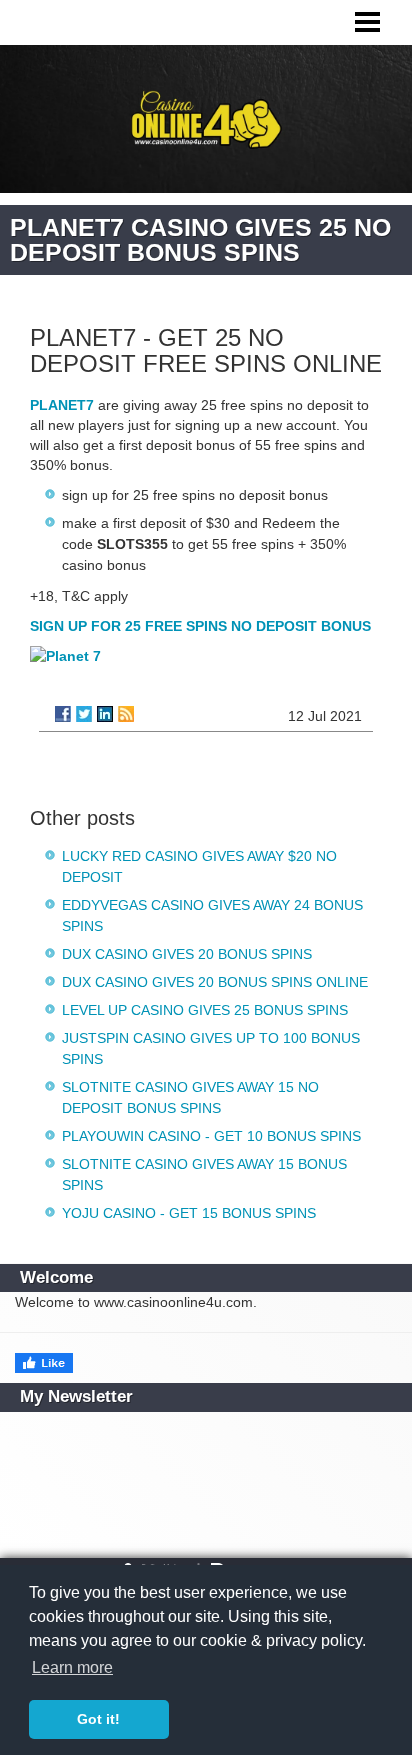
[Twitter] (84, 714)
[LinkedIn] (105, 714)
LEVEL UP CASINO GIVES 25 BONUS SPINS (205, 1010)
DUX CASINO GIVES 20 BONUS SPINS (187, 954)
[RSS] (126, 714)
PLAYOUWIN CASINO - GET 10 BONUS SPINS (211, 1136)
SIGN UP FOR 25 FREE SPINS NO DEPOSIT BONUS (200, 626)
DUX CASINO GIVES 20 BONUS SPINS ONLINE (215, 982)
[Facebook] (63, 714)
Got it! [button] (98, 1719)
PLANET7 (62, 405)
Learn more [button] (72, 1667)
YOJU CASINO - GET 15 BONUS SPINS (189, 1213)
